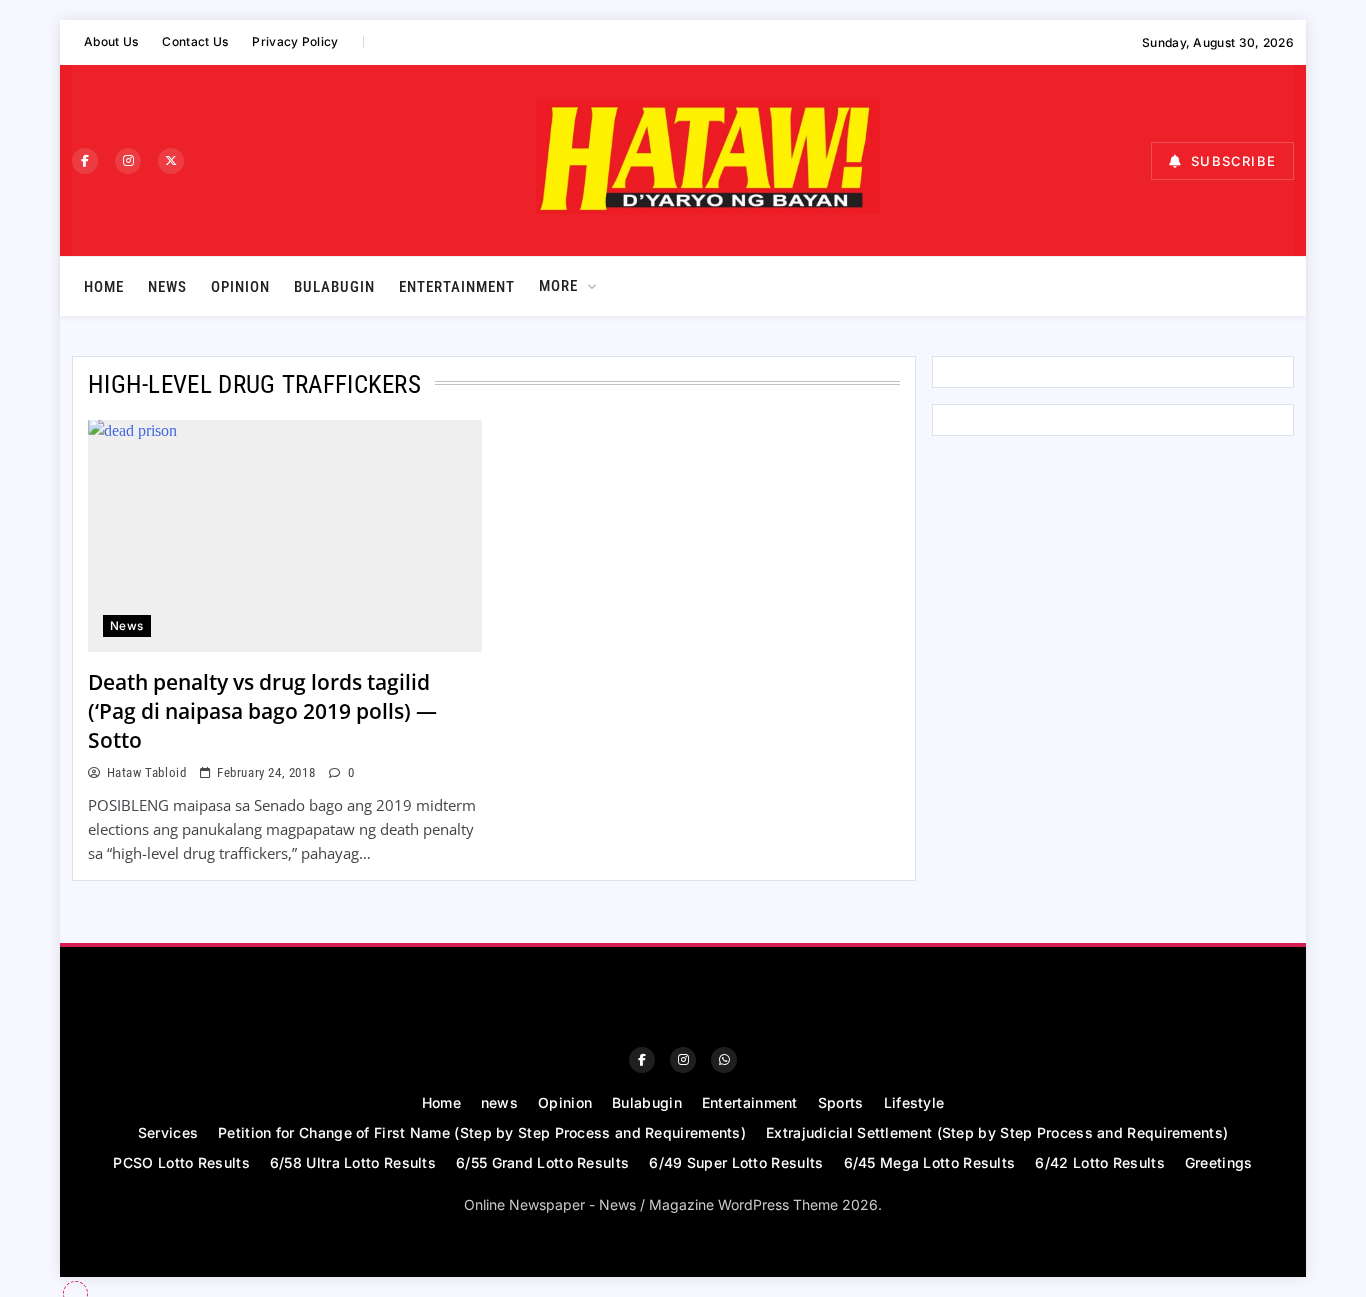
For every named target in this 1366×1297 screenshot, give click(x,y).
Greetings (1219, 1162)
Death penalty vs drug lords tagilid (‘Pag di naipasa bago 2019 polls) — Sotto (262, 711)
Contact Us (195, 41)
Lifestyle (914, 1102)
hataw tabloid (146, 772)
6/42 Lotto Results (1099, 1162)
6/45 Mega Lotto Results (930, 1162)
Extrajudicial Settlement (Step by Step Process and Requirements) (997, 1132)
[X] (171, 161)
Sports (841, 1102)
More (558, 286)
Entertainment (457, 287)
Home (104, 287)
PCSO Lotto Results (181, 1162)
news (167, 287)
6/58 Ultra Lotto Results (353, 1162)
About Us (111, 41)
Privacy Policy (295, 41)
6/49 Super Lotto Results (736, 1162)
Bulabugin (334, 287)
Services (168, 1132)
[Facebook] (85, 161)
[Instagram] (128, 161)
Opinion (240, 287)
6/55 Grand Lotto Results (542, 1162)
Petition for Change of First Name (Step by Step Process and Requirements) (482, 1132)
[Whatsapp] (724, 1060)
